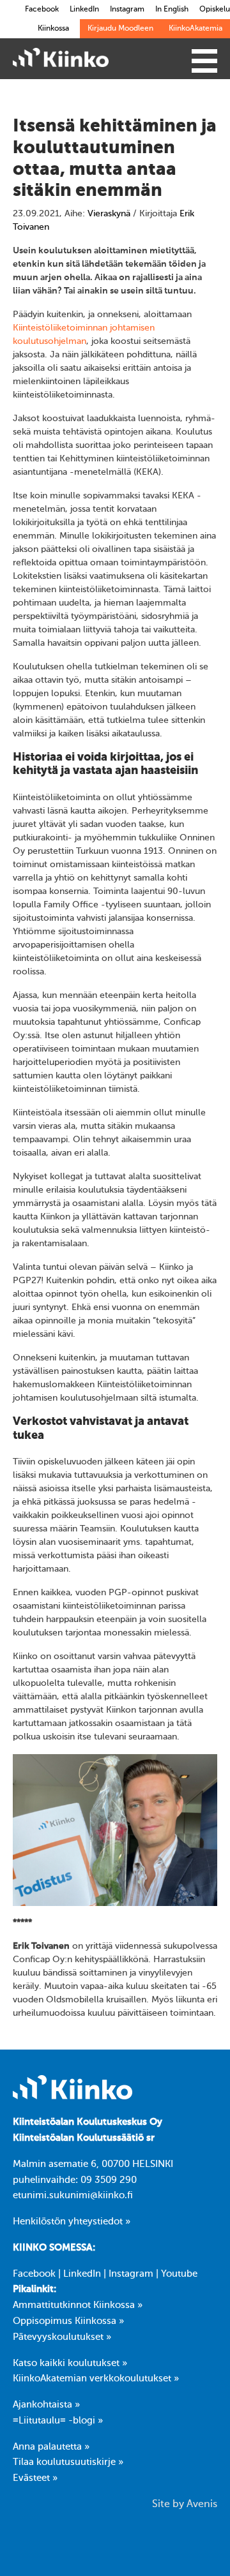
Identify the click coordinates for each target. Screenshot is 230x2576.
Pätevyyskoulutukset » (62, 2337)
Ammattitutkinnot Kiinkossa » (78, 2305)
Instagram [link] (127, 10)
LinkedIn (82, 2274)
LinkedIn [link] (84, 10)
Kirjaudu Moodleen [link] (120, 29)
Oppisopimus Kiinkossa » (68, 2321)
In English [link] (172, 10)
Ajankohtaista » (46, 2405)
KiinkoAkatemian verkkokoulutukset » (96, 2379)
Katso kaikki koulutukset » (70, 2364)
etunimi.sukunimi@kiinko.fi (73, 2196)
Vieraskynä (109, 214)
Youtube (179, 2274)
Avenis (202, 2505)
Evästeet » (35, 2478)
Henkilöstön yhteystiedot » (72, 2222)
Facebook (34, 2274)
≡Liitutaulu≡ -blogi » (58, 2421)
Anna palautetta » (51, 2447)
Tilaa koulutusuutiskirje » (68, 2462)
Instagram (131, 2274)
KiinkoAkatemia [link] (195, 29)
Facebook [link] (42, 10)
